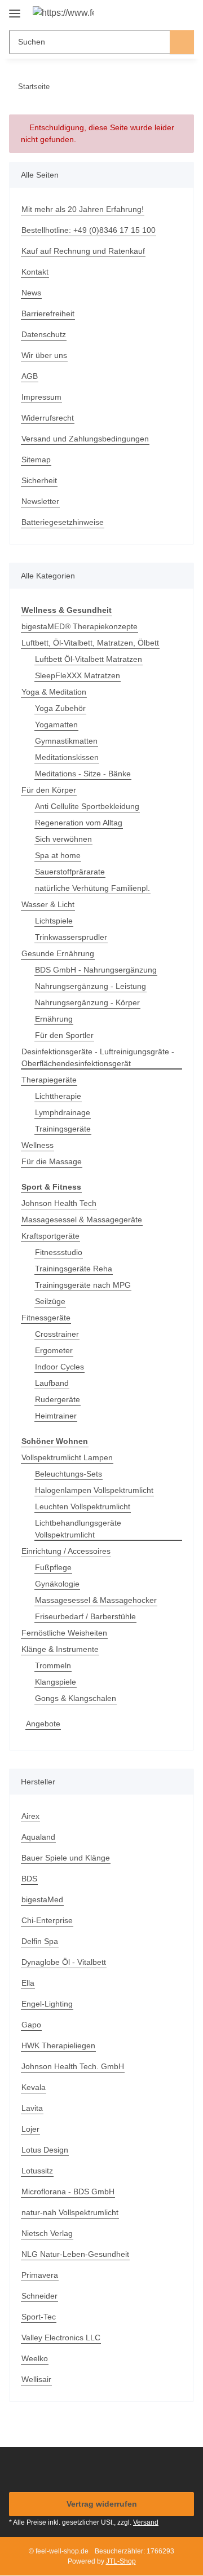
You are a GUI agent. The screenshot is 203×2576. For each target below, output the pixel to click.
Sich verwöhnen (63, 839)
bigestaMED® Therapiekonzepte (80, 626)
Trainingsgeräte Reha (74, 1269)
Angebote (43, 1724)
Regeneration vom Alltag (79, 823)
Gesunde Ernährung (58, 953)
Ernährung (54, 1019)
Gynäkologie (57, 1584)
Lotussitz (37, 2171)
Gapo (31, 2025)
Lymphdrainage (63, 1112)
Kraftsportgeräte (50, 1236)
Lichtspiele (54, 921)
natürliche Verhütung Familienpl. (92, 888)
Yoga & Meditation (54, 692)
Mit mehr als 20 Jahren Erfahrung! (83, 209)
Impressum (41, 397)
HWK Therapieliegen (58, 2045)
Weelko (35, 2358)
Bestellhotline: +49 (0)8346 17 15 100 (89, 230)
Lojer (30, 2129)
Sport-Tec (39, 2317)
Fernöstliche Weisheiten (64, 1633)
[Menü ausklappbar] (15, 9)
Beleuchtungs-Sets (69, 1474)
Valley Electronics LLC (61, 2338)
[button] (149, 12)
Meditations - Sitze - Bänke (83, 774)
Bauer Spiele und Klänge (66, 1858)
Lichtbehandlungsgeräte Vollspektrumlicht (78, 1529)
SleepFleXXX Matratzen (78, 675)
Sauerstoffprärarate (70, 872)
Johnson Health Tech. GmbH (73, 2066)
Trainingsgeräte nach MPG (83, 1285)
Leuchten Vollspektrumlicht (83, 1506)
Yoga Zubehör (60, 708)
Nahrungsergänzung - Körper (87, 1002)
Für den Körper (49, 790)
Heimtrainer (56, 1416)
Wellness (37, 1145)
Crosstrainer (57, 1334)
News (31, 293)
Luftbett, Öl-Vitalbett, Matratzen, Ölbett (90, 643)
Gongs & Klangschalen (76, 1698)
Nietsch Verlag (47, 2233)
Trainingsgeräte (63, 1129)
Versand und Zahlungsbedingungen (85, 439)
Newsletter (40, 501)
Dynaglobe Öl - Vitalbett (64, 1962)
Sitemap (36, 459)
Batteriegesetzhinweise (63, 522)
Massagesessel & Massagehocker (96, 1600)
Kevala (34, 2087)
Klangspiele (56, 1682)
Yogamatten (56, 724)
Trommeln (53, 1665)
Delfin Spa (40, 1941)
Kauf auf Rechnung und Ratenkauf (83, 251)
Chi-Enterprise (47, 1920)
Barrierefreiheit (48, 313)
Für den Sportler (64, 1035)
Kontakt (35, 272)
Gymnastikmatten (66, 741)
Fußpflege (53, 1567)
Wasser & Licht (48, 904)
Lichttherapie (58, 1096)
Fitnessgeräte (46, 1318)
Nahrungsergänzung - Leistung (91, 986)
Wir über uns (44, 355)
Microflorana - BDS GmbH (68, 2191)
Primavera (40, 2275)
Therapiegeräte (49, 1080)
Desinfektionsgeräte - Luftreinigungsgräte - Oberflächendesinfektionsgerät (98, 1057)
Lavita (32, 2108)
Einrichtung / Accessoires (66, 1551)
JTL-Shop (121, 2561)
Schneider (39, 2296)
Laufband (52, 1383)
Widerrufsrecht (48, 418)
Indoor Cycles (59, 1367)
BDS (29, 1879)
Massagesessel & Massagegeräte (82, 1219)
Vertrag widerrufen (102, 2504)
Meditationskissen (67, 757)
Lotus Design (45, 2150)
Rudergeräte (58, 1399)
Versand (146, 2522)
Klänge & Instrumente (60, 1649)
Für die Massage (52, 1161)
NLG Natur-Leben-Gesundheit (75, 2254)
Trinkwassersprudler (71, 937)
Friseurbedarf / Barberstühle (85, 1616)
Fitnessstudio (59, 1252)
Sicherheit (39, 480)
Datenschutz (44, 334)
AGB (30, 376)
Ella (28, 1983)
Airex (30, 1816)
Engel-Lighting (47, 2004)
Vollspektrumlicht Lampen (67, 1457)
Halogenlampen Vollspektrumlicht (94, 1490)
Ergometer (54, 1350)
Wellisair (36, 2379)
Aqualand (38, 1837)
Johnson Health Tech (59, 1203)
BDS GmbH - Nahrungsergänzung (96, 970)
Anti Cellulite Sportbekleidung (87, 806)
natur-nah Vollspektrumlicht (70, 2212)
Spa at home (58, 855)
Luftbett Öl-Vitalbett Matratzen (89, 659)
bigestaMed (42, 1899)
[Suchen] (182, 42)
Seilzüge (50, 1301)
